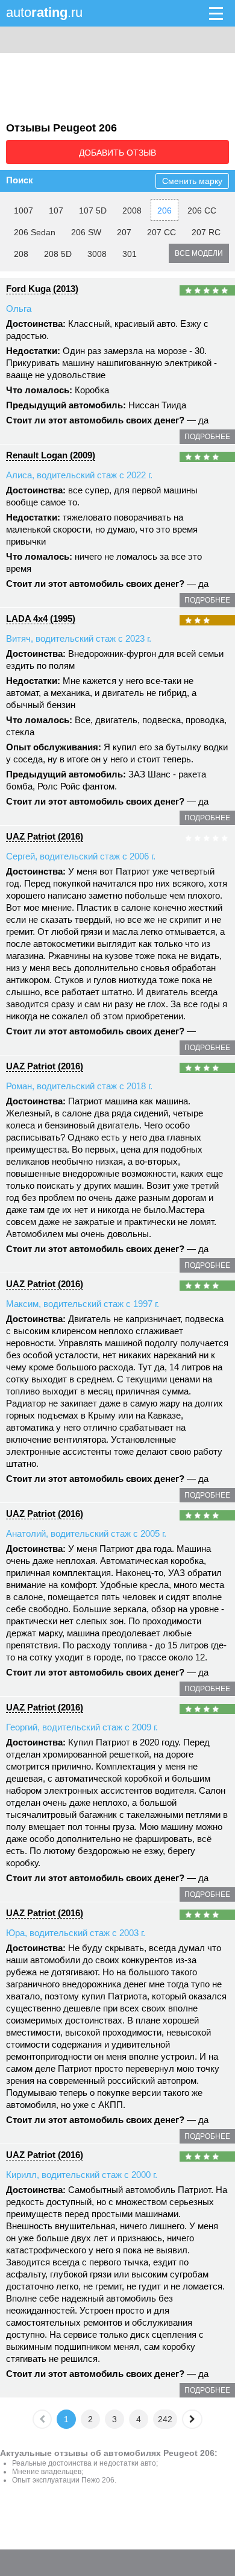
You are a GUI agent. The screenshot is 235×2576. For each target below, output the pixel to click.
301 (130, 254)
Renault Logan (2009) (51, 455)
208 (21, 254)
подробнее (207, 437)
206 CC (202, 210)
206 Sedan (35, 232)
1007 (23, 210)
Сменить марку (192, 181)
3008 (97, 254)
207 (124, 232)
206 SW (86, 232)
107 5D (93, 210)
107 (56, 210)
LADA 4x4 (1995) (41, 619)
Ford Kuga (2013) (42, 289)
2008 (132, 210)
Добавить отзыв (117, 153)
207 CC (161, 232)
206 (164, 210)
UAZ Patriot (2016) (45, 836)
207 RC (206, 232)
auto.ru (44, 12)
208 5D (58, 254)
